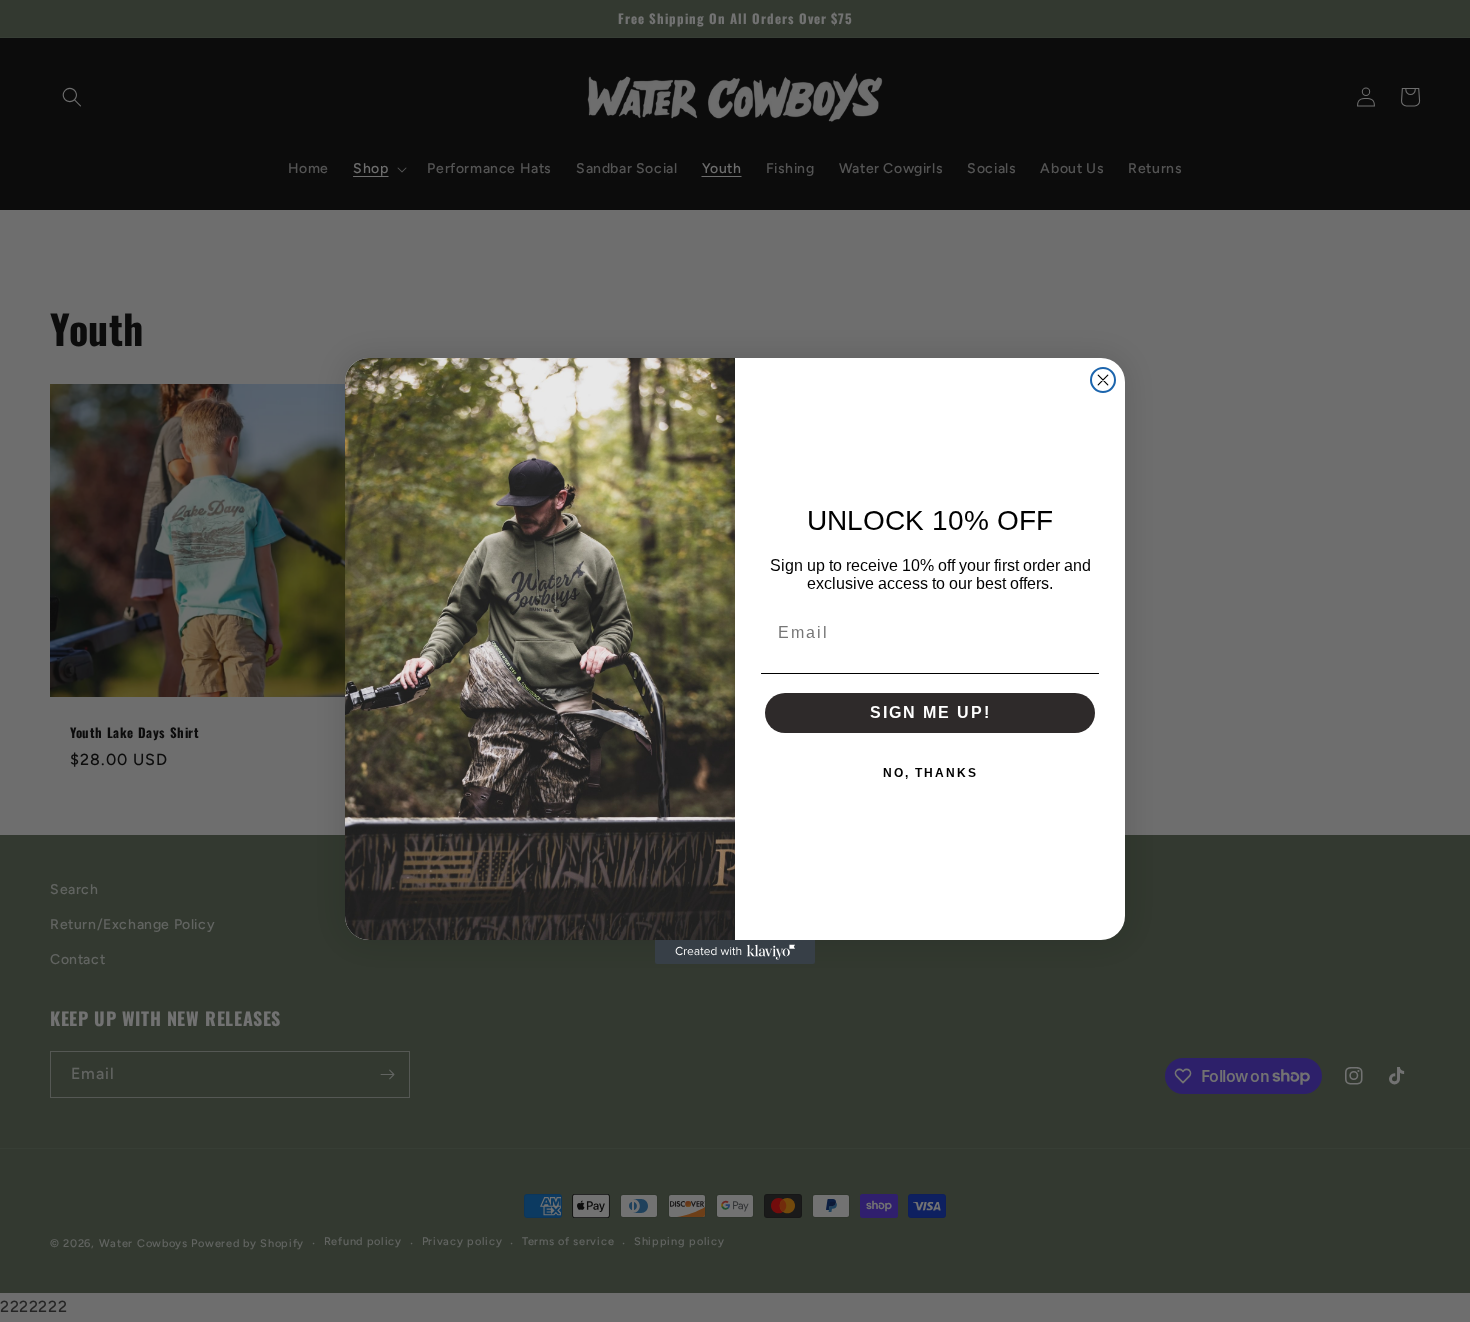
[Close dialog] (1103, 380)
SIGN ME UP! (930, 712)
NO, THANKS (930, 773)
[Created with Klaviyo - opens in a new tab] (735, 952)
